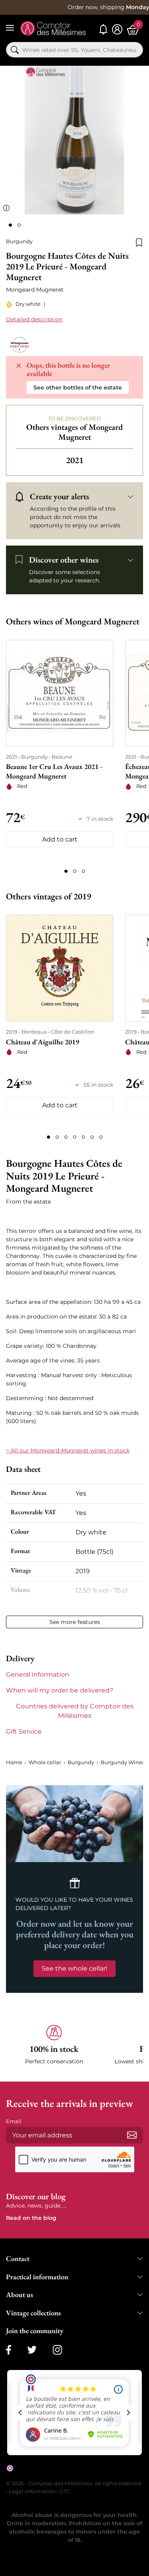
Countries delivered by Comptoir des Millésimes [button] (75, 1711)
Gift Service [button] (24, 1732)
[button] (54, 2045)
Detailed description (34, 319)
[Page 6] (92, 1137)
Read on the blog (31, 2218)
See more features (75, 1622)
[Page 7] (101, 1137)
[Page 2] (75, 871)
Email (14, 2121)
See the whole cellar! (74, 1968)
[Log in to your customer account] (117, 30)
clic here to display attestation (78, 2474)
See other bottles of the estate (78, 387)
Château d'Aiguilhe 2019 (43, 1042)
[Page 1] (66, 871)
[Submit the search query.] (15, 50)
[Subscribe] (132, 2135)
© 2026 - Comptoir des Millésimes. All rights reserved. (74, 2483)
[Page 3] (83, 871)
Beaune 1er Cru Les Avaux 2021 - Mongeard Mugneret (54, 771)
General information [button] (38, 1674)
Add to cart (60, 839)
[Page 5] (83, 1137)
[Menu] (10, 28)
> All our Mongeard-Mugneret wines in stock (68, 1450)
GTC (65, 2491)
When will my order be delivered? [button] (60, 1690)
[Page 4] (75, 1137)
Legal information (32, 2491)
